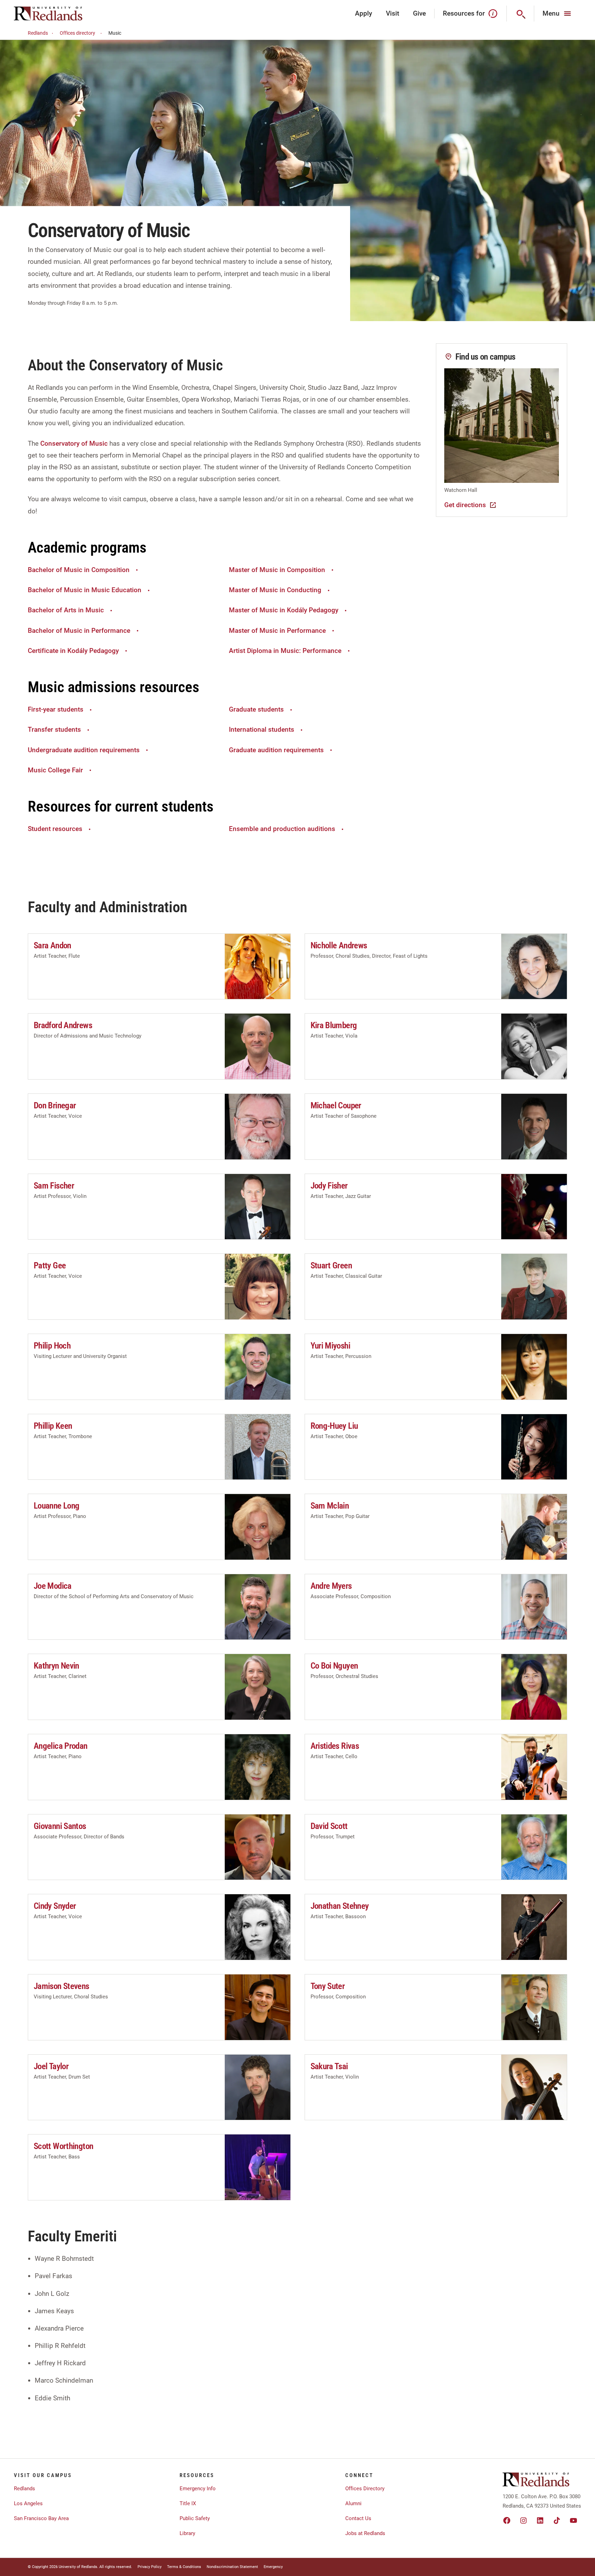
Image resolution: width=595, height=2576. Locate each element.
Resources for (464, 13)
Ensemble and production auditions (282, 829)
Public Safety (195, 2518)
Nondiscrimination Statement (232, 2567)
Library (187, 2533)
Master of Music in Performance (277, 631)
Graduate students (256, 709)
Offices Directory (365, 2489)
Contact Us (358, 2518)
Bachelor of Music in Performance (79, 631)
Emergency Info (198, 2489)
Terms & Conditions (184, 2567)
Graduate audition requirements (276, 750)
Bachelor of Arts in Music (66, 610)
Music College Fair (55, 770)
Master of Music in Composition (277, 570)
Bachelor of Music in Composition (79, 570)
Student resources (55, 829)
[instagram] (523, 2520)
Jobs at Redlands (365, 2533)
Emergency (273, 2567)
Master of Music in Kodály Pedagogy (284, 610)
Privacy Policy (150, 2567)
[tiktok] (557, 2520)
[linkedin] (540, 2520)
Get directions (465, 505)
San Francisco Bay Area (41, 2518)
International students (262, 729)
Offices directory (77, 33)
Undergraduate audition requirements (84, 750)
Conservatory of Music (74, 443)
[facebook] (507, 2520)
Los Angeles (28, 2503)
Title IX (188, 2503)
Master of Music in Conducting (275, 590)
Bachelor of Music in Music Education (85, 590)
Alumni (353, 2503)
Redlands (38, 33)
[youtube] (573, 2520)
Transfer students (54, 729)
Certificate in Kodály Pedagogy (73, 651)
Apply (363, 13)
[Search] (520, 14)
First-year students (56, 709)
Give (419, 13)
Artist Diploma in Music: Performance (285, 651)
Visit (392, 13)
